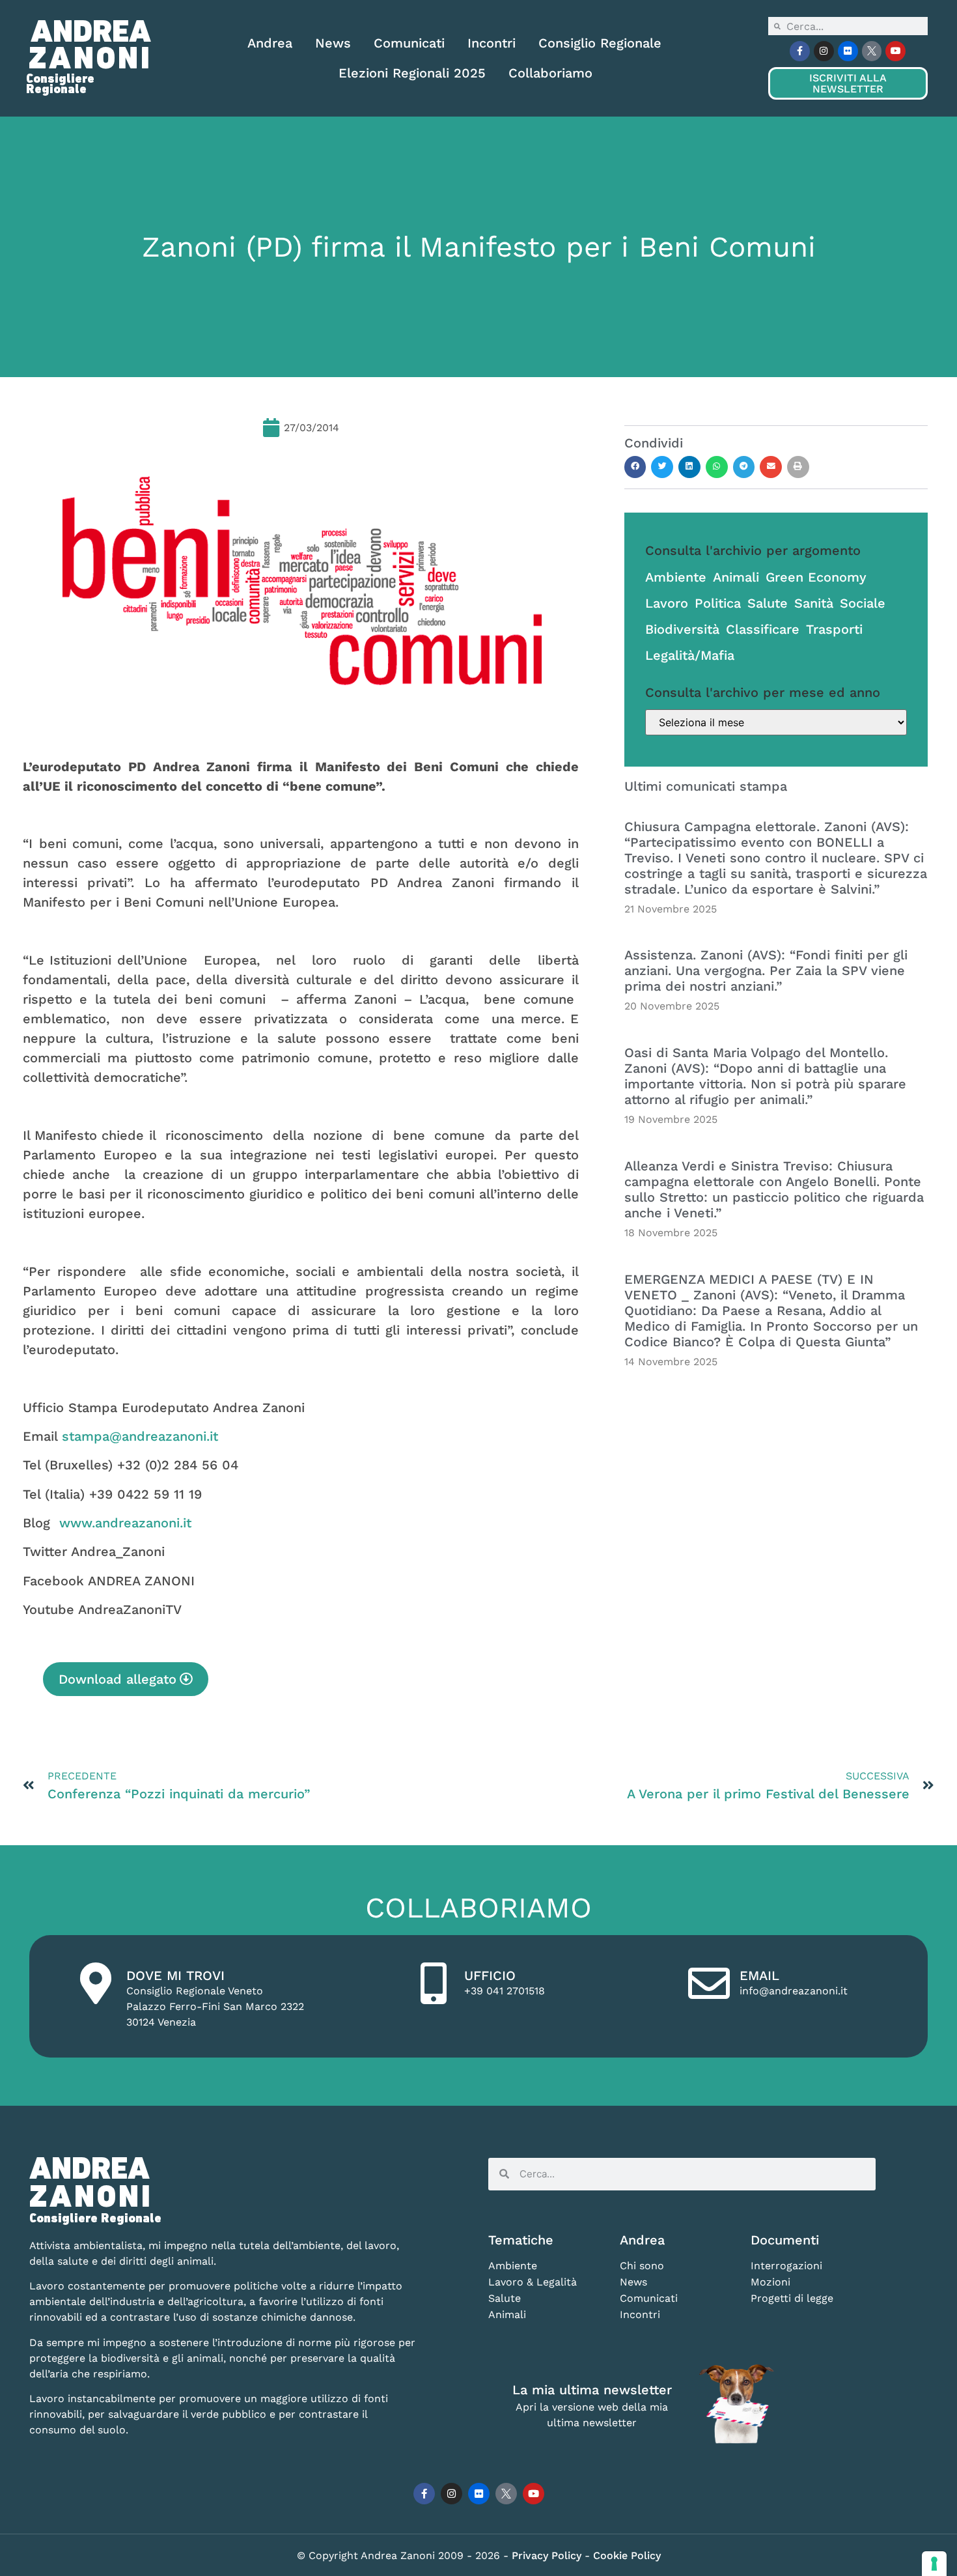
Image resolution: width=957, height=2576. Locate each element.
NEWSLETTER (848, 83)
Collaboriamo (550, 73)
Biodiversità (682, 629)
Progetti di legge (792, 2298)
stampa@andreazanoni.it (140, 1436)
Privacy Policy (548, 2555)
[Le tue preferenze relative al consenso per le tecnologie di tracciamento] (934, 2564)
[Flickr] (848, 51)
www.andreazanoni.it (125, 1523)
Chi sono (642, 2266)
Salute (768, 603)
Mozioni (770, 2282)
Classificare (763, 629)
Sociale (863, 603)
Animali (736, 577)
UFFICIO (490, 1975)
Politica (718, 603)
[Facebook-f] (800, 51)
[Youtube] (895, 51)
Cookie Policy (627, 2555)
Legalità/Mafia (690, 655)
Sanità (814, 603)
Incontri (492, 43)
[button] (635, 467)
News (333, 43)
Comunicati (409, 43)
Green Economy (816, 577)
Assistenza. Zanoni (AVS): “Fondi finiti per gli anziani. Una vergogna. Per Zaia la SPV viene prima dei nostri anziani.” (766, 970)
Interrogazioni (786, 2266)
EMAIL (759, 1975)
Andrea (270, 43)
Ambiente (676, 577)
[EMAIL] (709, 1983)
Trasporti (834, 629)
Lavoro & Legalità (533, 2282)
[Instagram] (824, 51)
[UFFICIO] (434, 1983)
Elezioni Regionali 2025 (412, 73)
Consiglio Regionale (600, 43)
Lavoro (667, 603)
